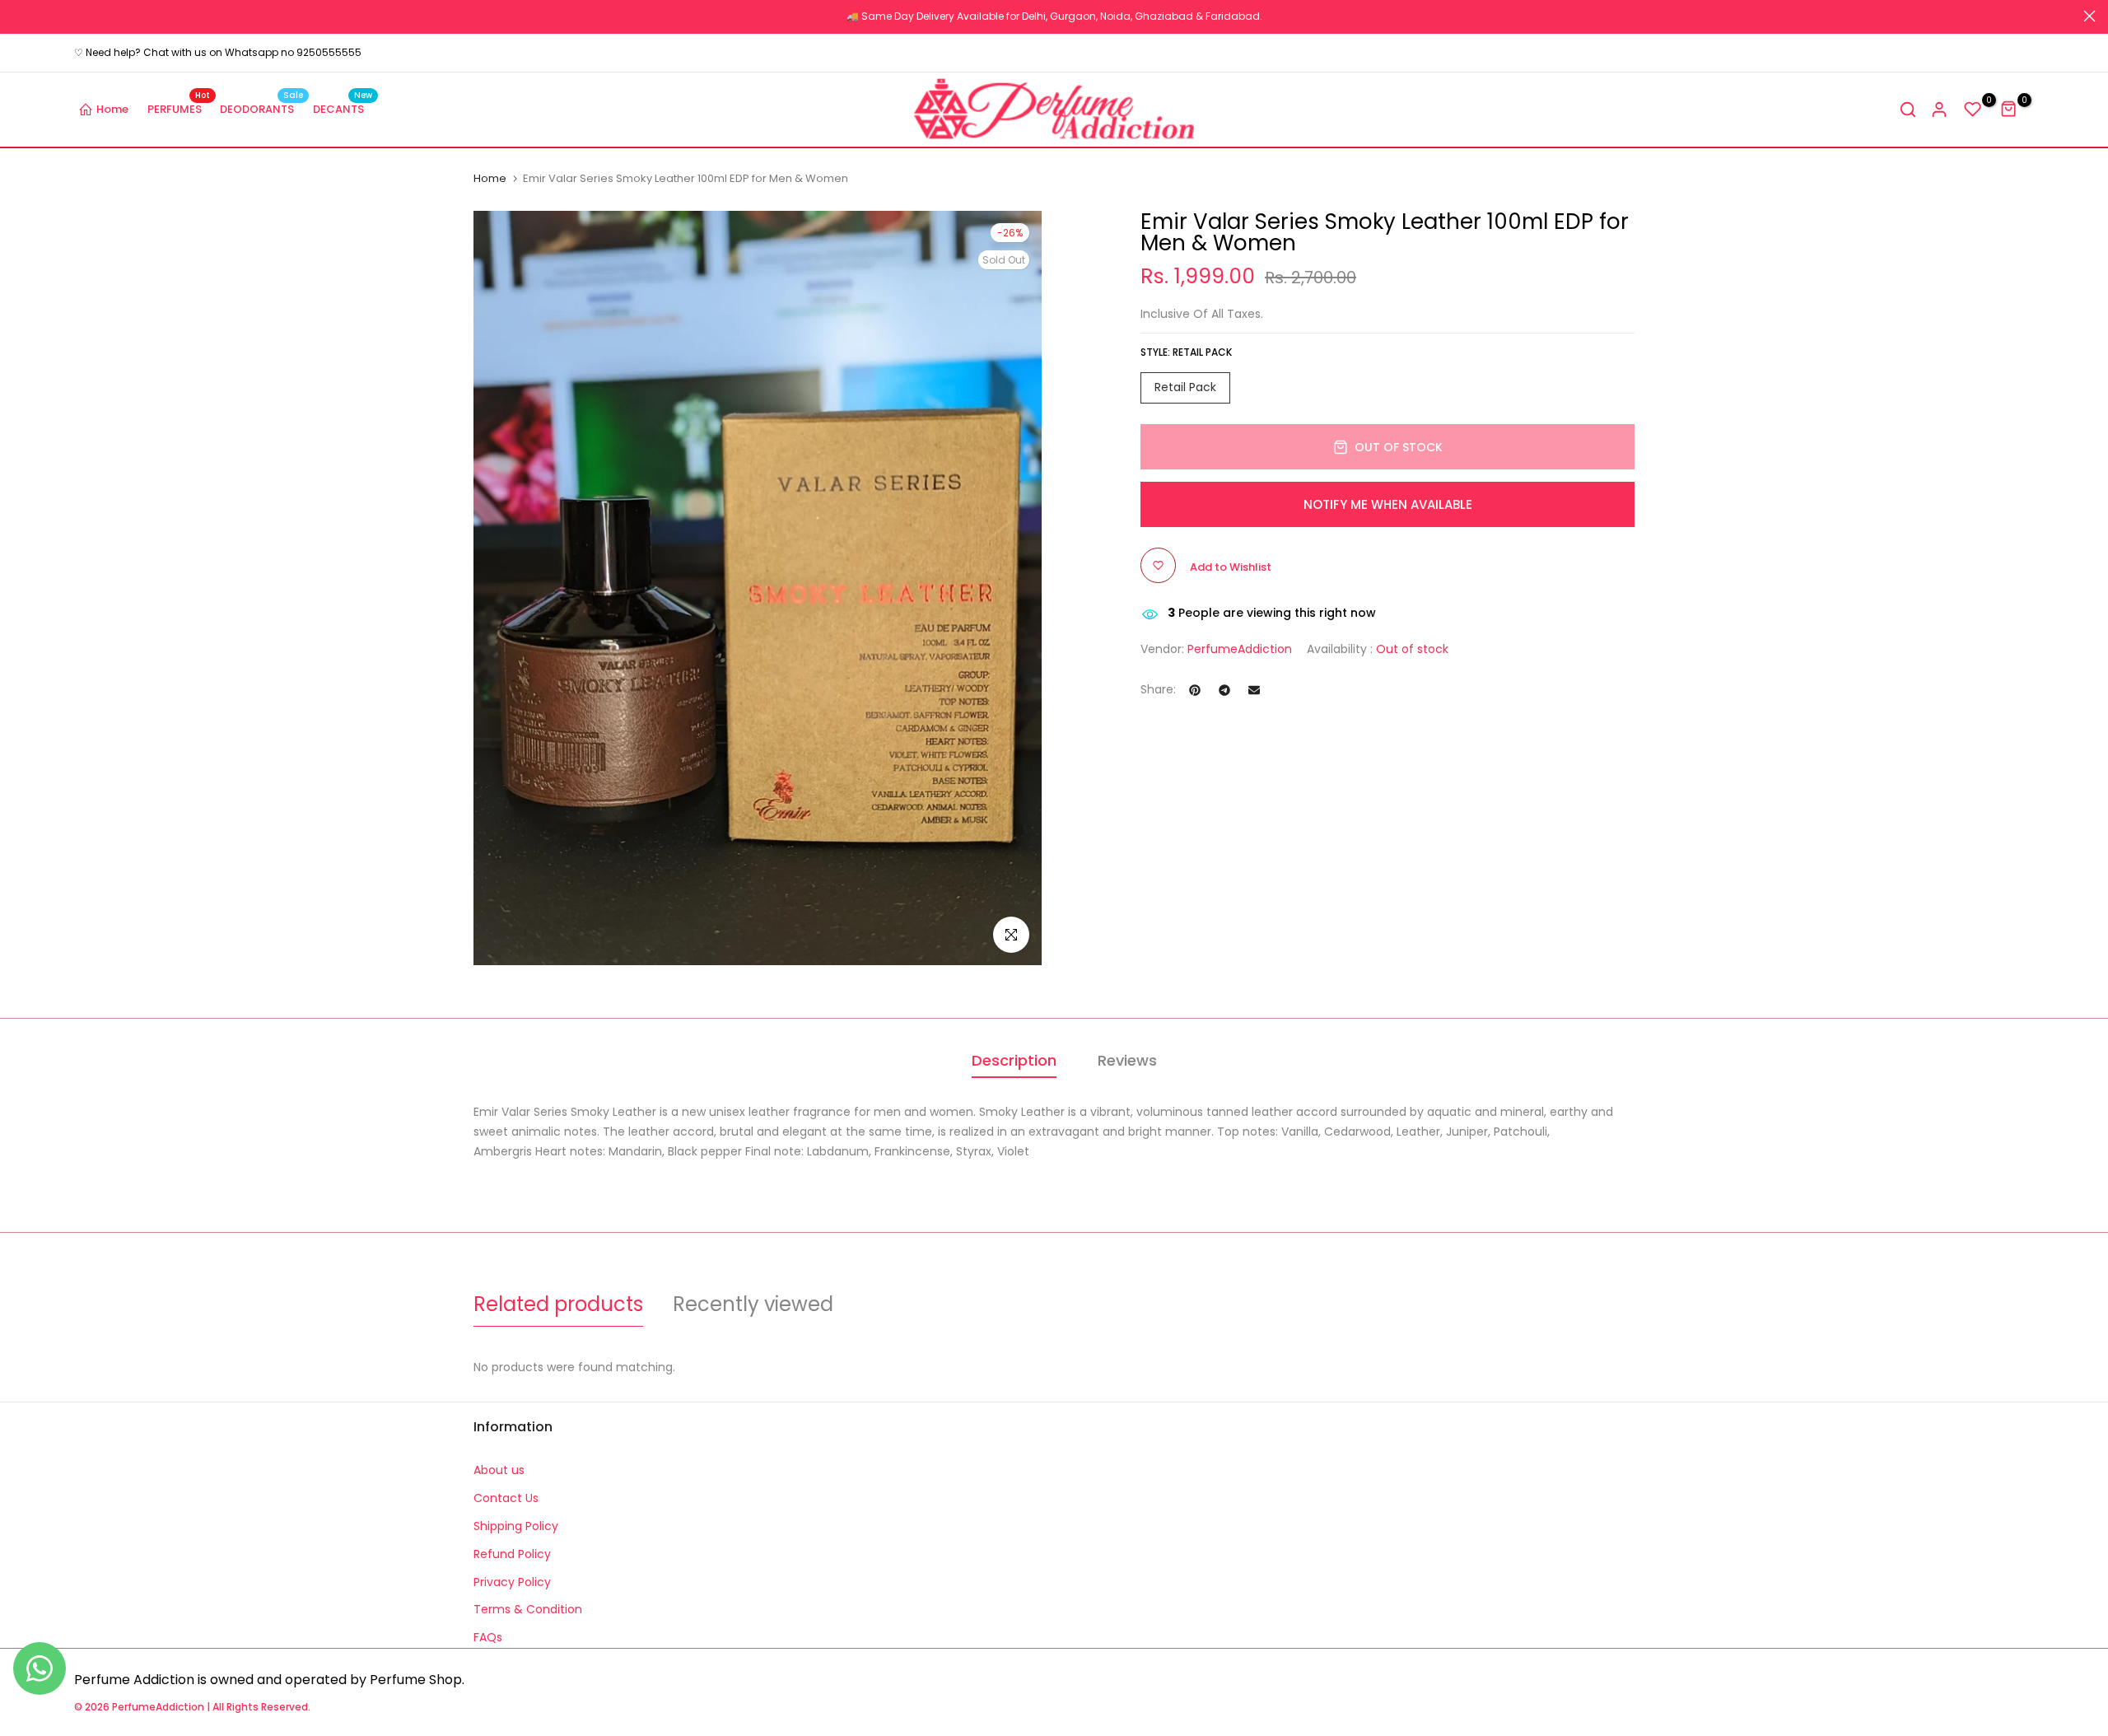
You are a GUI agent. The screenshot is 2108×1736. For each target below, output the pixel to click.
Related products (558, 1304)
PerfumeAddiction (1240, 649)
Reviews (1127, 1060)
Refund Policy (512, 1554)
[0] (1973, 110)
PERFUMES (179, 108)
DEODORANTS (261, 108)
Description (1014, 1060)
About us (499, 1470)
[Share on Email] (1254, 690)
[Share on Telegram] (1224, 690)
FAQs (488, 1637)
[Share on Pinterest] (1195, 690)
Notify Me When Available (1388, 504)
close (19, 16)
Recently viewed (753, 1304)
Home (112, 109)
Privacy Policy (512, 1582)
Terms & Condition (528, 1609)
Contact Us (506, 1498)
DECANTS (343, 108)
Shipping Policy (516, 1526)
